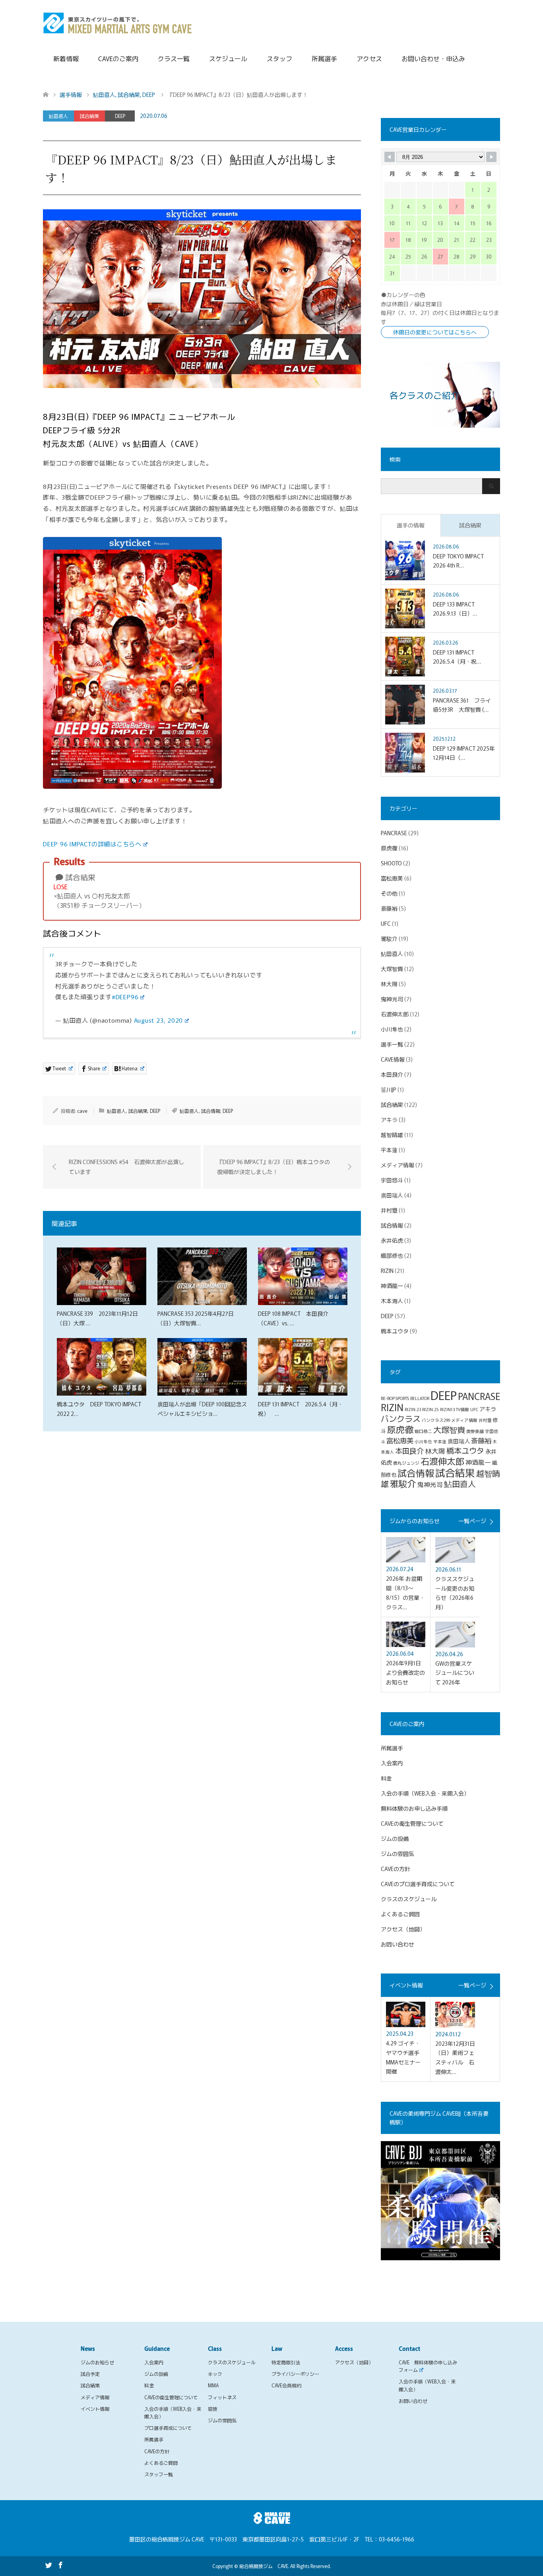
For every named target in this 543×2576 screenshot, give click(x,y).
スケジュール (228, 58)
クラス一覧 (174, 58)
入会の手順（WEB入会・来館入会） (425, 1793)
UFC (386, 923)
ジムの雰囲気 (398, 1854)
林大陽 (389, 984)
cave (82, 1111)
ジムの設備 (395, 1838)
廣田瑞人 (392, 1195)
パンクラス (401, 1418)
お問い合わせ (398, 1944)
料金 (386, 1778)
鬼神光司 (392, 999)
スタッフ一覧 (159, 2474)
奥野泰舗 (475, 1431)
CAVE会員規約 (286, 2385)
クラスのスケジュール (409, 1899)
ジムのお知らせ (97, 2362)
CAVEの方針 (396, 1869)
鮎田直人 (58, 116)
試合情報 (211, 1111)
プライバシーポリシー (295, 2374)
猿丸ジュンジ (406, 1463)
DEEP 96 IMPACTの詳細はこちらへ (92, 844)
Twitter (48, 2564)
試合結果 (89, 116)
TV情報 (463, 1409)
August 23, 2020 (159, 1020)
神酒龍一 (392, 1286)
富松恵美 (392, 878)
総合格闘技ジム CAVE (264, 2566)
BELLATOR (420, 1398)
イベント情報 (95, 2409)
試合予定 (90, 2374)
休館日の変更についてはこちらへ (435, 332)
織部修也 (392, 1255)
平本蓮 (389, 1150)
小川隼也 (392, 1029)
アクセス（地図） (403, 1929)
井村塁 (389, 1210)
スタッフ (279, 58)
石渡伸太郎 (395, 1014)
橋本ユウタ (395, 1331)
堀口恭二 (423, 1431)
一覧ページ (472, 1521)
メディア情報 (398, 1165)
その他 (389, 893)
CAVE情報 (393, 1059)
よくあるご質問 (400, 1914)
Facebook (60, 2564)
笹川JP (389, 1089)
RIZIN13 (447, 1409)
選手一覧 (392, 1044)
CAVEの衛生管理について (412, 1823)
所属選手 (324, 58)
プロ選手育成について (168, 2428)
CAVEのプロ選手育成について (418, 1884)
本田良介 (392, 1074)
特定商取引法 (286, 2362)
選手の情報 (411, 525)
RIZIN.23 (413, 1409)
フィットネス (222, 2397)
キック (215, 2374)
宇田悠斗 (392, 1180)
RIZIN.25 (431, 1409)
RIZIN (387, 1271)
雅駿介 (389, 938)
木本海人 (392, 1301)
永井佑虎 (392, 1240)
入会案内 (392, 1763)
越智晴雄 (392, 1135)
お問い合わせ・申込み (433, 58)
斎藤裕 (389, 908)
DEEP (120, 116)
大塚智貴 (392, 969)
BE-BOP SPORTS (395, 1398)
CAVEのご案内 (118, 58)
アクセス (369, 58)
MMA (213, 2385)
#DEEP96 (125, 996)
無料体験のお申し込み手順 (414, 1808)
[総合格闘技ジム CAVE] (118, 22)
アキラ (389, 1120)
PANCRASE (394, 833)
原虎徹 (389, 848)
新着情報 (66, 58)
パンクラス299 (436, 1420)
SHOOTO (391, 863)
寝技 (213, 2409)
